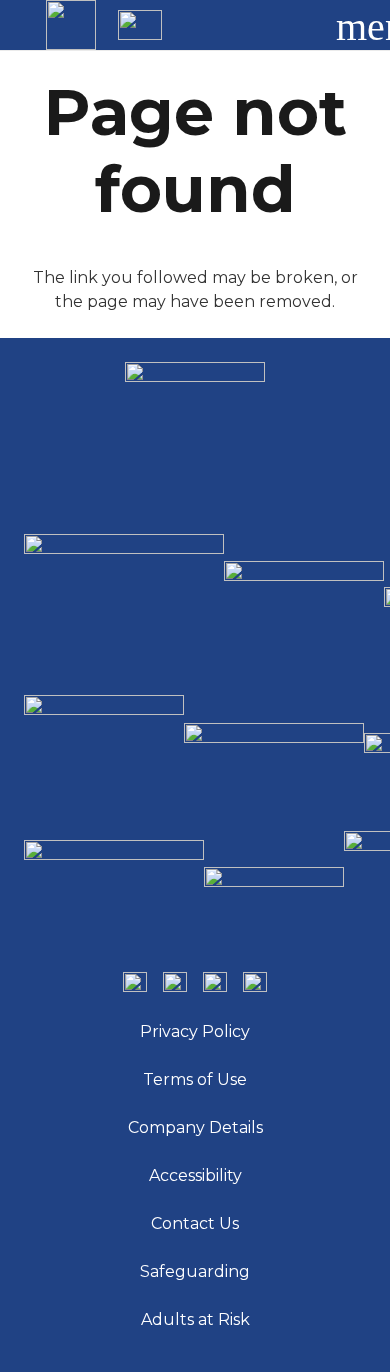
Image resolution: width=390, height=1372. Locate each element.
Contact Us (195, 1223)
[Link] (71, 25)
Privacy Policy (195, 1031)
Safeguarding (195, 1271)
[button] (294, 25)
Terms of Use (195, 1079)
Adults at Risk (195, 1319)
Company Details (195, 1127)
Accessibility (195, 1175)
